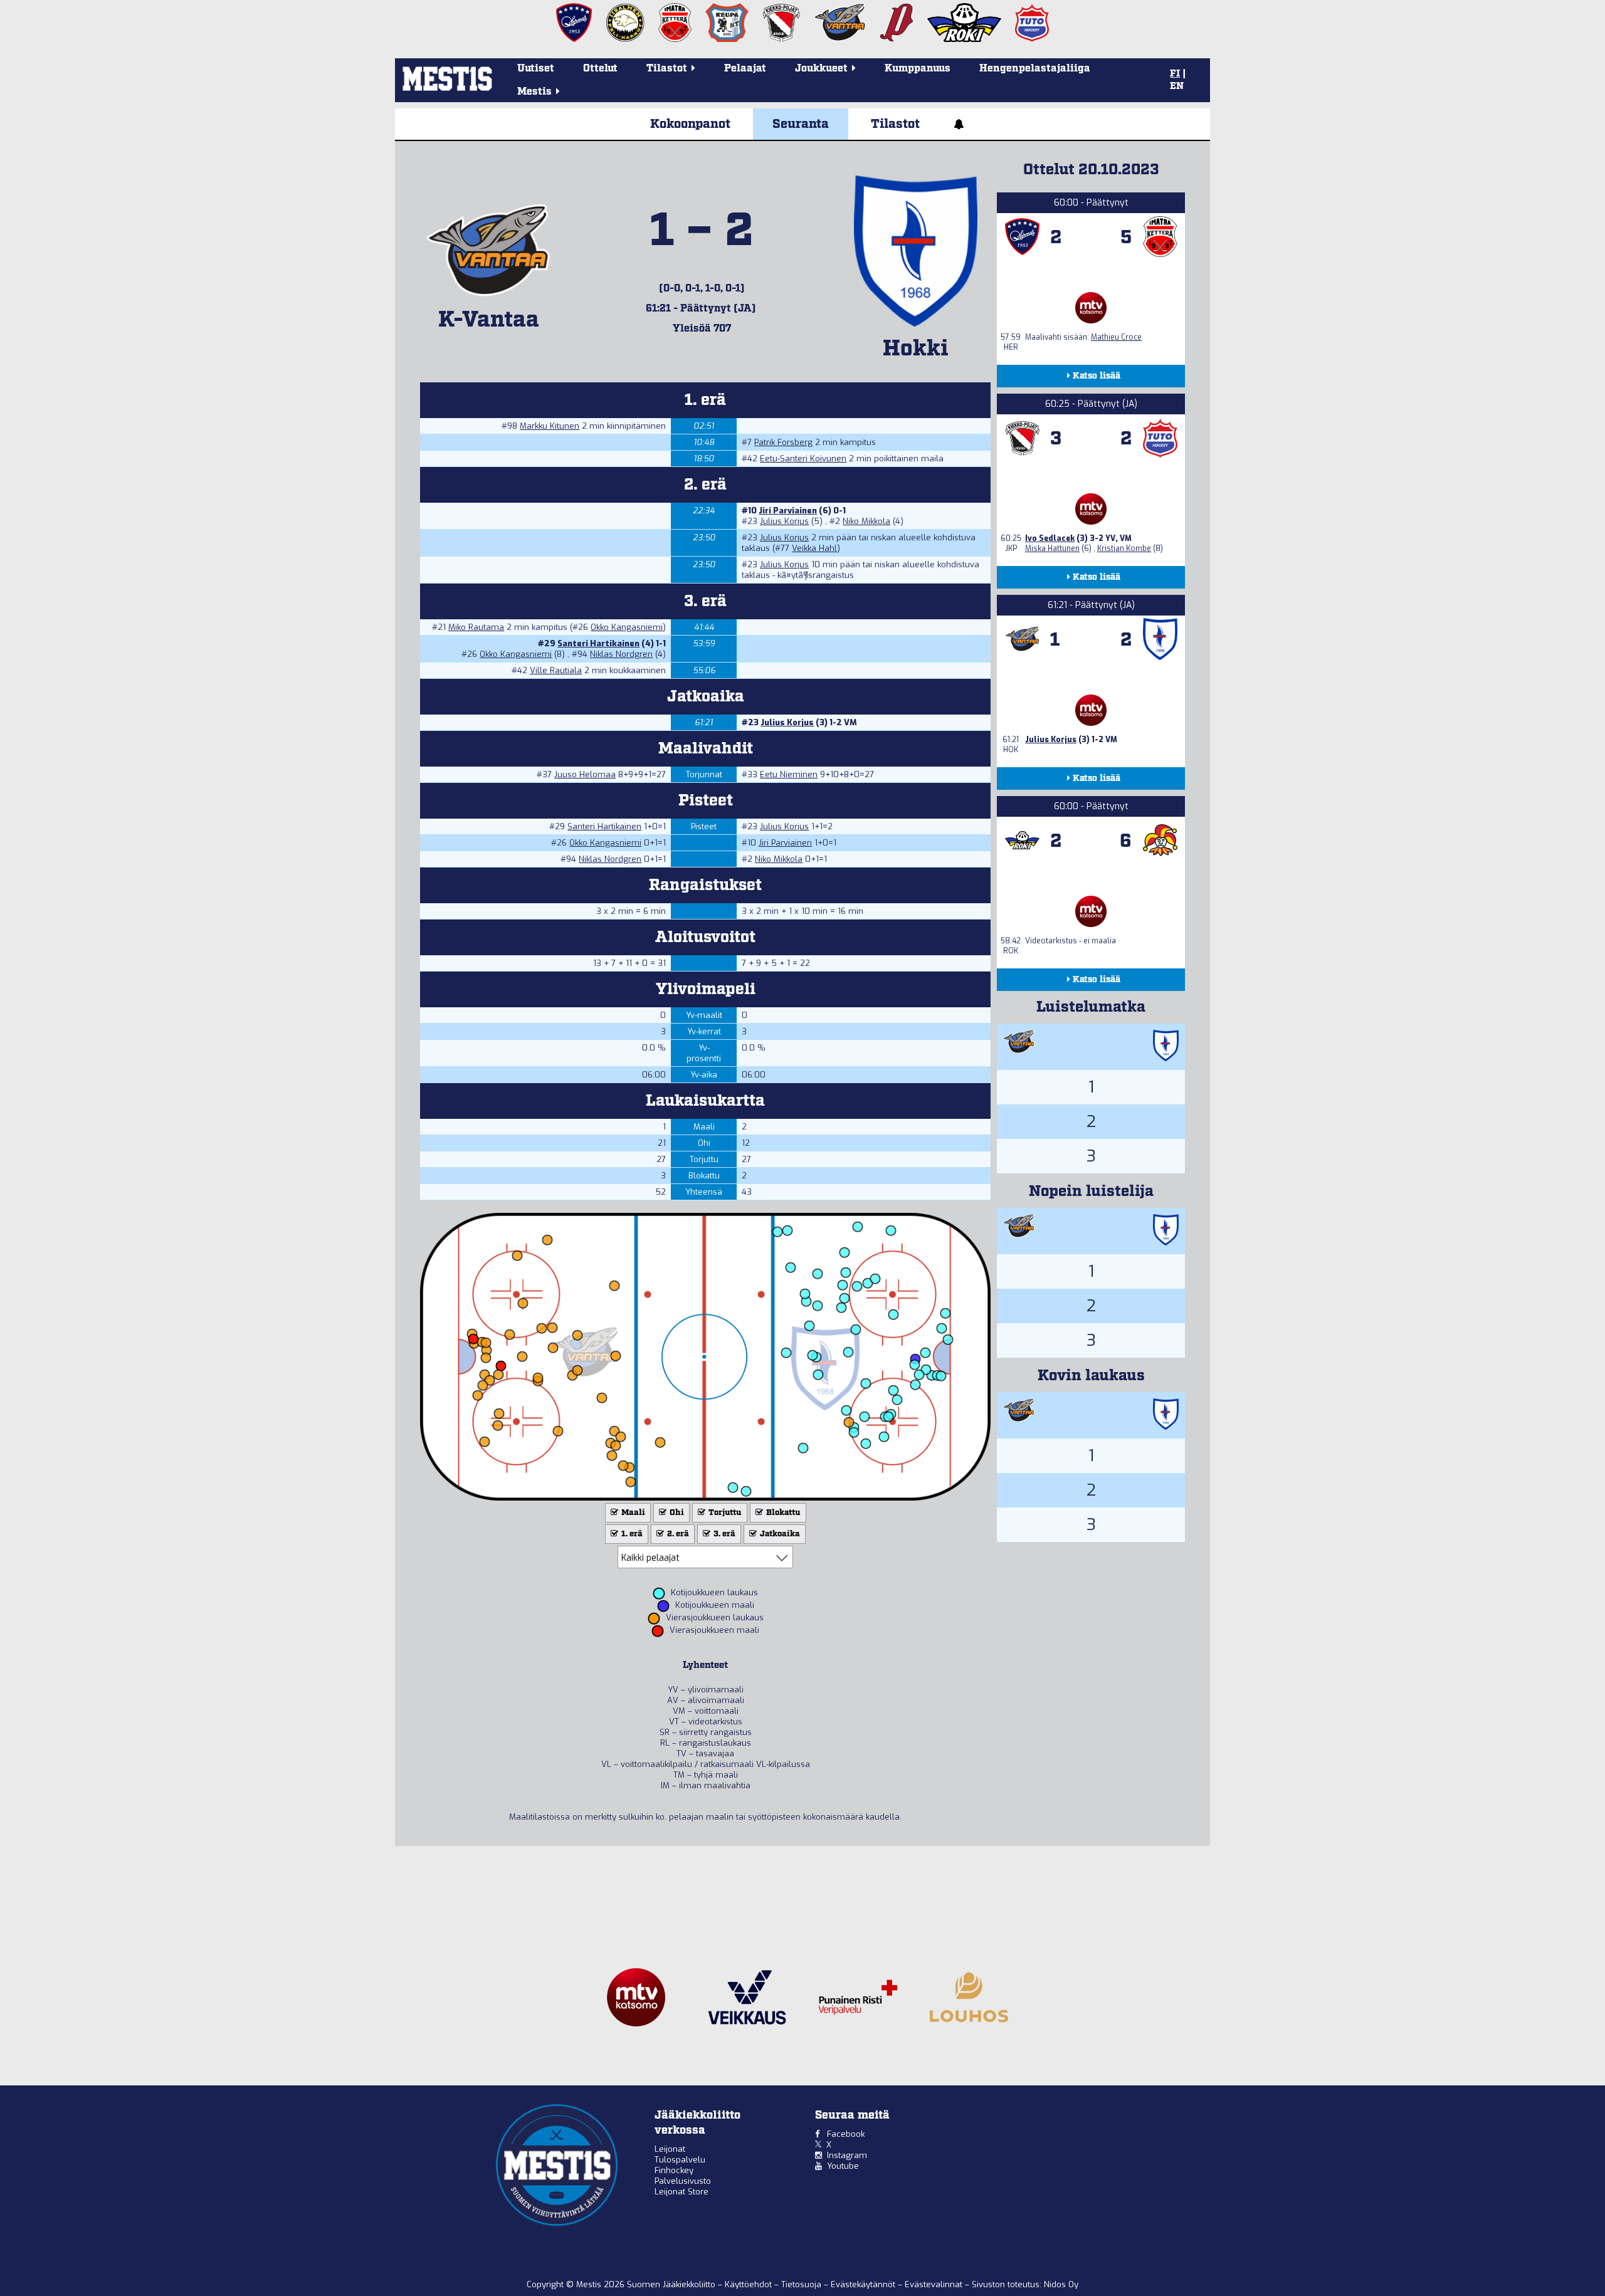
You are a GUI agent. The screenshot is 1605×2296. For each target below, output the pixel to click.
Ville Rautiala (556, 670)
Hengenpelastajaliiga (1035, 69)
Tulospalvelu (680, 2160)
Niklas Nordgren (621, 654)
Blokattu (782, 1513)
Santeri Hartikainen (598, 643)
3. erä (724, 1534)
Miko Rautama (476, 627)
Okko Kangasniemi (627, 627)
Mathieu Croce (1116, 337)
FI (1175, 74)
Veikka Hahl (814, 548)
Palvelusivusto (683, 2181)
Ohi (676, 1513)
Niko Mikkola (866, 521)
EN (1177, 86)
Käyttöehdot (750, 2284)
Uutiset (536, 69)
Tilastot (895, 124)
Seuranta (801, 124)
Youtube (843, 2166)
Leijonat (670, 2149)
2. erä (677, 1534)
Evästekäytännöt (864, 2284)
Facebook (846, 2134)
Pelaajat (745, 69)
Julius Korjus (784, 521)
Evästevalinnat (934, 2284)
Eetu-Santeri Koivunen (803, 459)
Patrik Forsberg (783, 442)
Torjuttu (724, 1513)
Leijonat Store (681, 2192)
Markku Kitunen (550, 426)
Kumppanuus (918, 69)
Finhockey (674, 2170)
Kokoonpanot (690, 124)
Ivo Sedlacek (1050, 538)
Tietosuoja (802, 2284)
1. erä (631, 1534)
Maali (632, 1513)
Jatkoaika (779, 1534)
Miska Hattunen (1052, 548)
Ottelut (600, 69)
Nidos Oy (1061, 2284)
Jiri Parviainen (788, 511)
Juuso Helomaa (585, 774)
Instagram (847, 2155)
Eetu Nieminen (789, 774)
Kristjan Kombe (1124, 548)
